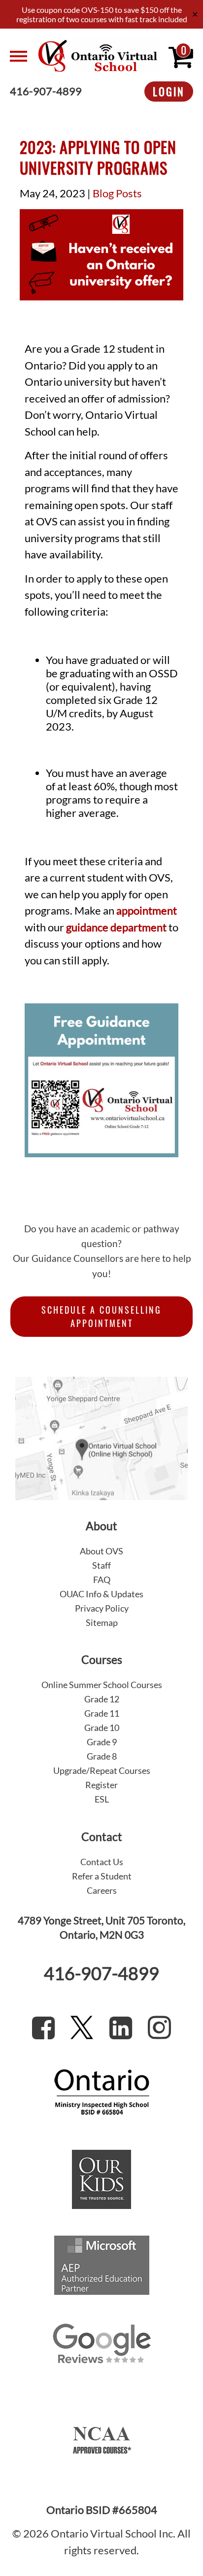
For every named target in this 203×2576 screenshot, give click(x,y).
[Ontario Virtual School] (98, 56)
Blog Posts (117, 193)
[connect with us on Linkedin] (121, 2027)
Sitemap (102, 1622)
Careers (102, 1890)
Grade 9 (102, 1742)
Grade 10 (102, 1728)
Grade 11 (102, 1713)
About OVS (101, 1551)
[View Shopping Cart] (181, 56)
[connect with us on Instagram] (159, 2027)
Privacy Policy (102, 1608)
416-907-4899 (46, 92)
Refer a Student (102, 1876)
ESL (102, 1799)
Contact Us (102, 1862)
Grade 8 (102, 1756)
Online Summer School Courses (102, 1685)
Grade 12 (102, 1699)
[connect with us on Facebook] (43, 2027)
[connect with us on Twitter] (82, 2027)
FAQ (102, 1580)
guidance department (116, 927)
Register (101, 1785)
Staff (101, 1565)
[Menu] (18, 56)
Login (169, 91)
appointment (147, 911)
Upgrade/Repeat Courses (102, 1770)
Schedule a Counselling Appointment (101, 1316)
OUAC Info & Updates (101, 1594)
